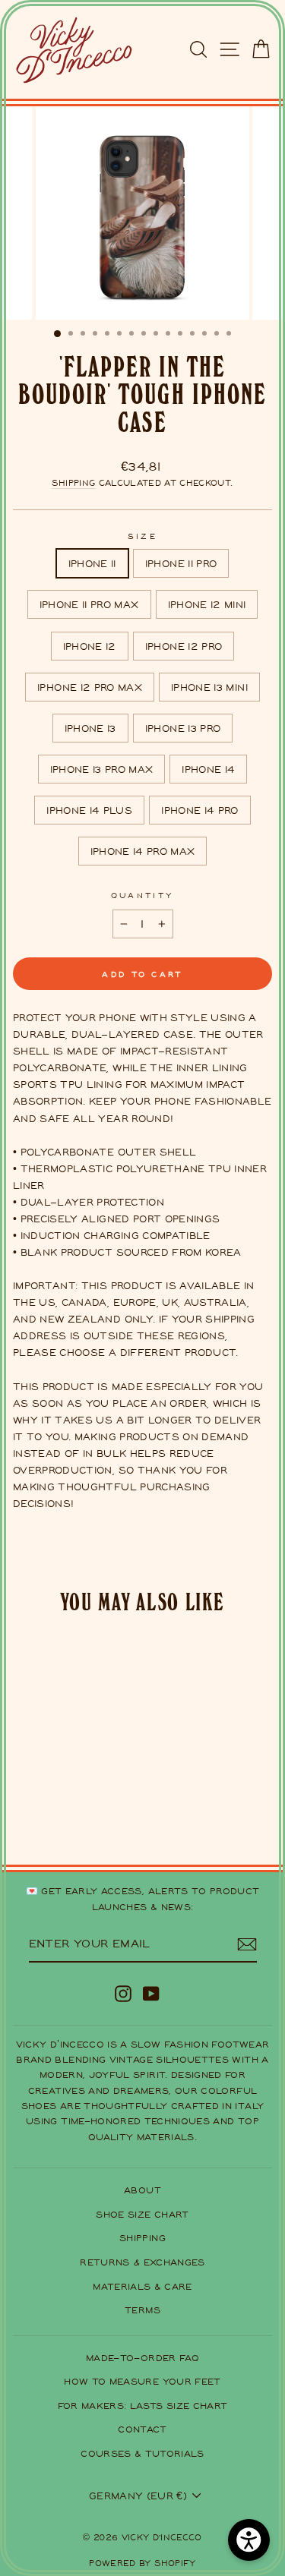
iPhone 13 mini (209, 687)
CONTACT (142, 2429)
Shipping (73, 483)
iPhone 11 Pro (181, 563)
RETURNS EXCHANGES (142, 2262)
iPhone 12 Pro (184, 646)
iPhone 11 (92, 563)
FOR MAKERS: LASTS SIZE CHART (143, 2406)
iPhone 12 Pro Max (90, 687)
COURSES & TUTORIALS (142, 2453)
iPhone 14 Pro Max (143, 851)
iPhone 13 (90, 728)
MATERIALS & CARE (142, 2286)
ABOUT (142, 2190)
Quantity (143, 895)
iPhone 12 (90, 646)
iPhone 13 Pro (183, 728)
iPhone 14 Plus (89, 810)
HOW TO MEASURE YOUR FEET (142, 2381)
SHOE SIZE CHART (142, 2214)
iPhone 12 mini (207, 604)
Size (142, 536)
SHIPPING (142, 2238)
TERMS (142, 2310)
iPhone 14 (208, 769)
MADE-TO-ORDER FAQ (142, 2358)
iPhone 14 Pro (200, 810)
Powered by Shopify (142, 2563)
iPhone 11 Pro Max (89, 604)
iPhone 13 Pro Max (102, 769)
